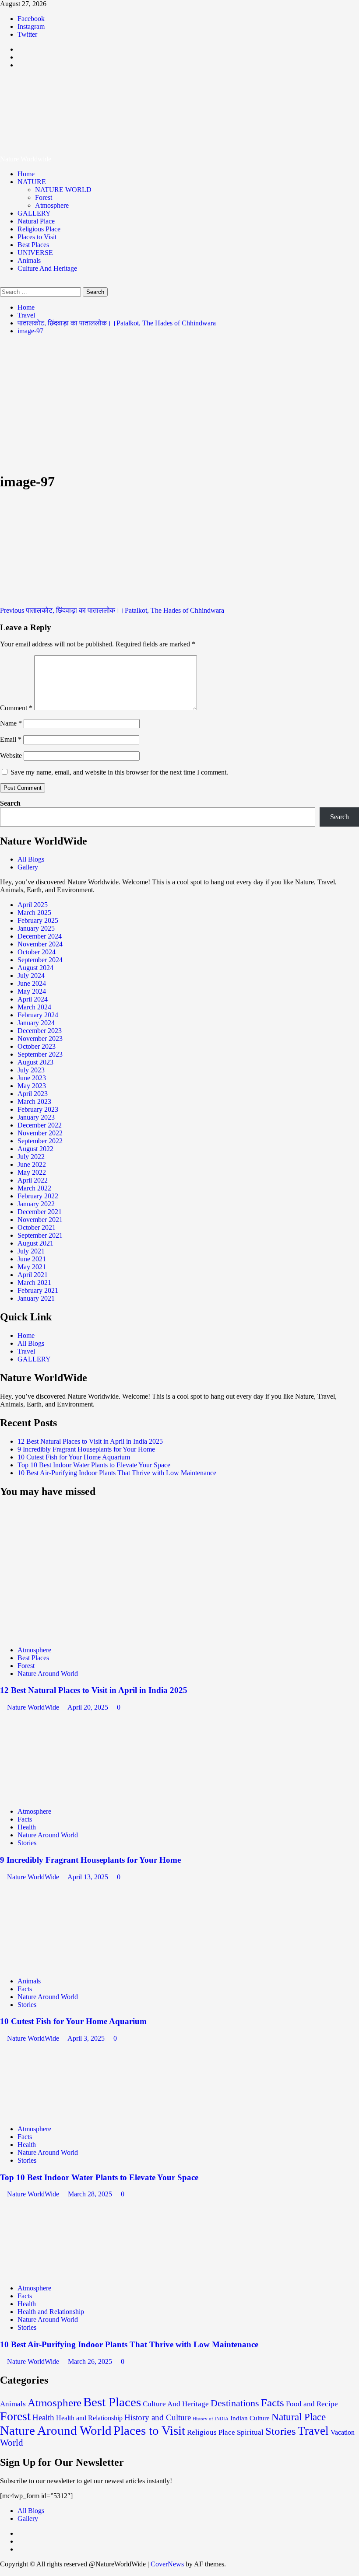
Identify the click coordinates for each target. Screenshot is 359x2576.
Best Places (33, 245)
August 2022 (35, 1149)
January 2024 (36, 1023)
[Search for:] (41, 291)
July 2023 (31, 1070)
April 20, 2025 (89, 1707)
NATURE (32, 182)
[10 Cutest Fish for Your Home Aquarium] (66, 1966)
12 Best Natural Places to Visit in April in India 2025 (90, 1441)
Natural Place (36, 221)
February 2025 (38, 920)
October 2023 (37, 1046)
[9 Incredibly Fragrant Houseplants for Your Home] (66, 1796)
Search (10, 803)
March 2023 (34, 1101)
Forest (44, 197)
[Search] (3, 283)
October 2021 (37, 1227)
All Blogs (31, 859)
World (12, 2443)
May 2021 (32, 1267)
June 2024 (32, 983)
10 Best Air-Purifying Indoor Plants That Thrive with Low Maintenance (118, 1473)
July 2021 (31, 1251)
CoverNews (167, 2564)
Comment (16, 708)
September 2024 (40, 960)
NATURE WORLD (63, 190)
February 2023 (38, 1109)
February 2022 (38, 1196)
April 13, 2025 (89, 1877)
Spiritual (250, 2432)
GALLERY (34, 213)
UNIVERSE (35, 253)
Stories (27, 1843)
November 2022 (40, 1133)
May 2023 (32, 1086)
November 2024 (40, 944)
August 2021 (35, 1243)
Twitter (27, 34)
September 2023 (40, 1054)
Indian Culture (250, 2418)
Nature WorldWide (34, 1707)
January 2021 (36, 1298)
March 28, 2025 (91, 2194)
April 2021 (33, 1275)
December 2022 (40, 1125)
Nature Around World (48, 1674)
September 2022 (40, 1141)
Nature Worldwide (84, 105)
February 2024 (38, 1015)
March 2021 (34, 1283)
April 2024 (33, 999)
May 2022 (32, 1172)
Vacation (343, 2432)
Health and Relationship (51, 2312)
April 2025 (33, 905)
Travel (26, 1351)
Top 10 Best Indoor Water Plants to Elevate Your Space (94, 1465)
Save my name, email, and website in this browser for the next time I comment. (119, 772)
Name (11, 723)
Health (27, 1827)
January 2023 (36, 1117)
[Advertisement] (179, 403)
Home (26, 174)
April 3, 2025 (87, 2038)
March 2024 (34, 1007)
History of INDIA (211, 2419)
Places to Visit (37, 237)
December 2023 (40, 1031)
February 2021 (38, 1290)
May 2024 (32, 991)
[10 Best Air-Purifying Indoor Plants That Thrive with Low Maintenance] (66, 2273)
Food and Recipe (312, 2404)
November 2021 (40, 1220)
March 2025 (34, 913)
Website (11, 756)
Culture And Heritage (47, 268)
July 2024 (31, 976)
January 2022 (36, 1204)
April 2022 (33, 1180)
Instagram (31, 26)
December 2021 (40, 1212)
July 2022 (31, 1157)
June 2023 (32, 1078)
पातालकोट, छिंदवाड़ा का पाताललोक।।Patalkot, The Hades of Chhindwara (112, 610)
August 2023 (35, 1062)
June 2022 (32, 1164)
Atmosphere (52, 205)
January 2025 (36, 928)
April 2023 (33, 1094)
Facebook (31, 19)
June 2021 (32, 1259)
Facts (25, 1819)
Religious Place (39, 229)
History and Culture (158, 2417)
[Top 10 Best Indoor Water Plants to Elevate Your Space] (66, 2114)
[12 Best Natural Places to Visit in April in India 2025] (66, 1635)
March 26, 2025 (91, 2361)
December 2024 (40, 936)
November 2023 (40, 1038)
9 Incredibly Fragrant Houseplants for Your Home (86, 1449)
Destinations (235, 2403)
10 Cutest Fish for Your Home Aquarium (74, 1457)
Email (11, 739)
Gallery (28, 867)
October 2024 (37, 952)
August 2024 (35, 968)
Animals (29, 260)
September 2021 (40, 1235)
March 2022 (34, 1188)
